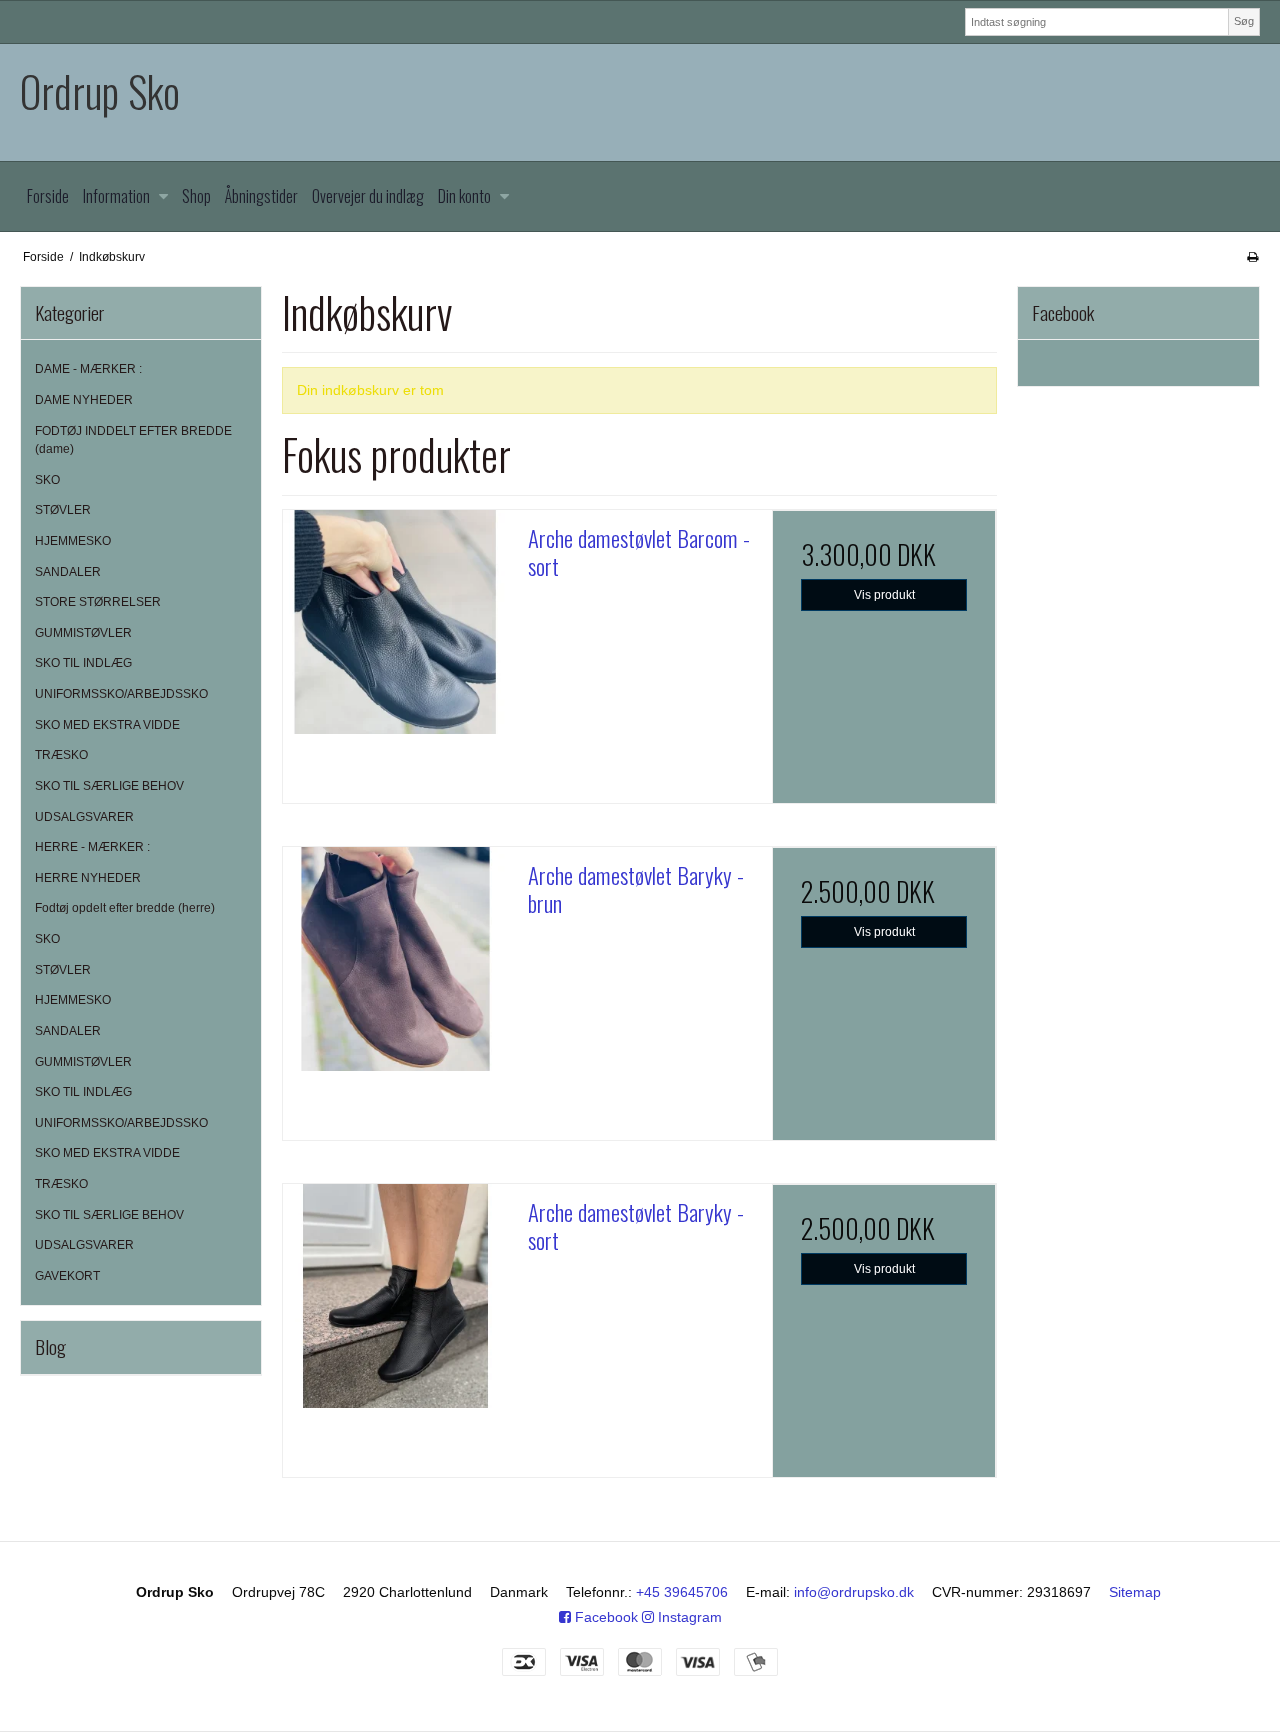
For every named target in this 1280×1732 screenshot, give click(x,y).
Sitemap (1135, 1592)
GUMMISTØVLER (83, 633)
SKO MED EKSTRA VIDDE (107, 725)
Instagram (688, 1617)
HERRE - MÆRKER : (92, 847)
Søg (1244, 21)
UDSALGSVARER (84, 817)
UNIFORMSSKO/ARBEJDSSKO (121, 694)
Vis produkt (884, 595)
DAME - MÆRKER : (88, 369)
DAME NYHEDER (84, 400)
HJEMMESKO (73, 541)
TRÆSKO (61, 755)
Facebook (604, 1617)
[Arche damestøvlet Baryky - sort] (395, 1296)
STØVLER (63, 510)
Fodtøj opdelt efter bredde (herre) (125, 908)
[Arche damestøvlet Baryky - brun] (395, 959)
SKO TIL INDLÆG (83, 663)
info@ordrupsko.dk (854, 1592)
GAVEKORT (67, 1276)
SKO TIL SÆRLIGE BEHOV (109, 786)
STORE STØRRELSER (98, 602)
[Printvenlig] (1252, 257)
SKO (47, 480)
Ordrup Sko (100, 91)
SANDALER (68, 572)
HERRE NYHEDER (88, 878)
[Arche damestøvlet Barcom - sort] (395, 622)
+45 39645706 (682, 1592)
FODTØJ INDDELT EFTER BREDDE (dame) (133, 440)
